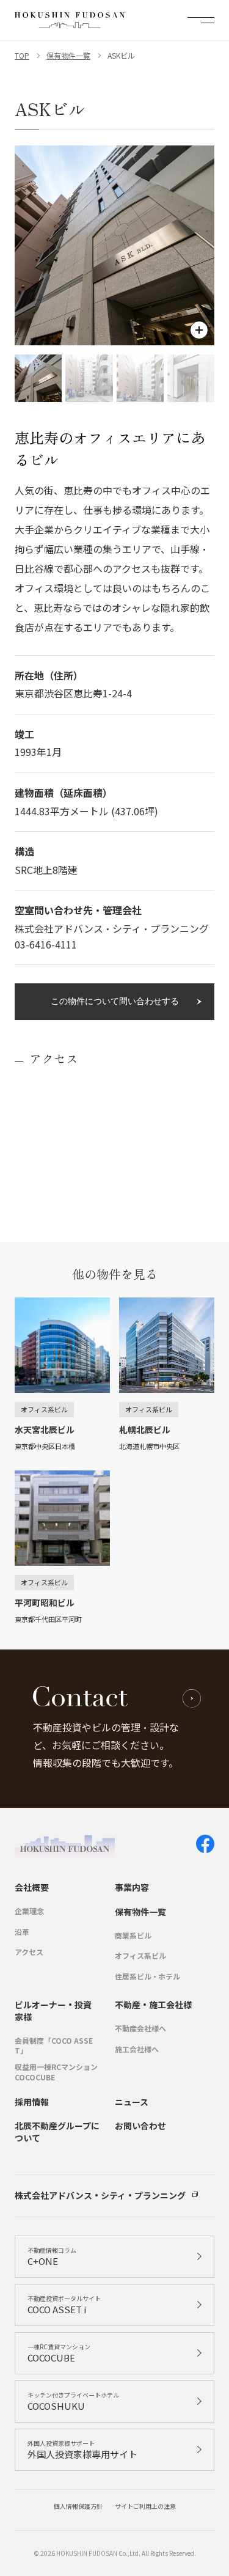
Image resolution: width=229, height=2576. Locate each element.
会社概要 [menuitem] (32, 1888)
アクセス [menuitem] (29, 1952)
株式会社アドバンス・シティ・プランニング (100, 2196)
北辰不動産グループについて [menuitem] (57, 2132)
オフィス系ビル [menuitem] (140, 1956)
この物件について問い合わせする (115, 1001)
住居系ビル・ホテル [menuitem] (147, 1976)
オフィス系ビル (44, 1409)
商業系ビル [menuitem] (133, 1936)
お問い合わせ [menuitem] (140, 2126)
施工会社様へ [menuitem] (137, 2049)
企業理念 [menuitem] (29, 1911)
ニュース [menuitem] (132, 2102)
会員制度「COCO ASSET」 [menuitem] (54, 2046)
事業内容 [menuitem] (132, 1888)
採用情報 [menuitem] (32, 2102)
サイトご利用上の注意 (145, 2506)
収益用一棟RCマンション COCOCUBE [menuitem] (56, 2072)
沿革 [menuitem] (22, 1932)
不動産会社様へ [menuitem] (140, 2028)
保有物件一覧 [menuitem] (140, 1912)
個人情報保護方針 (78, 2506)
